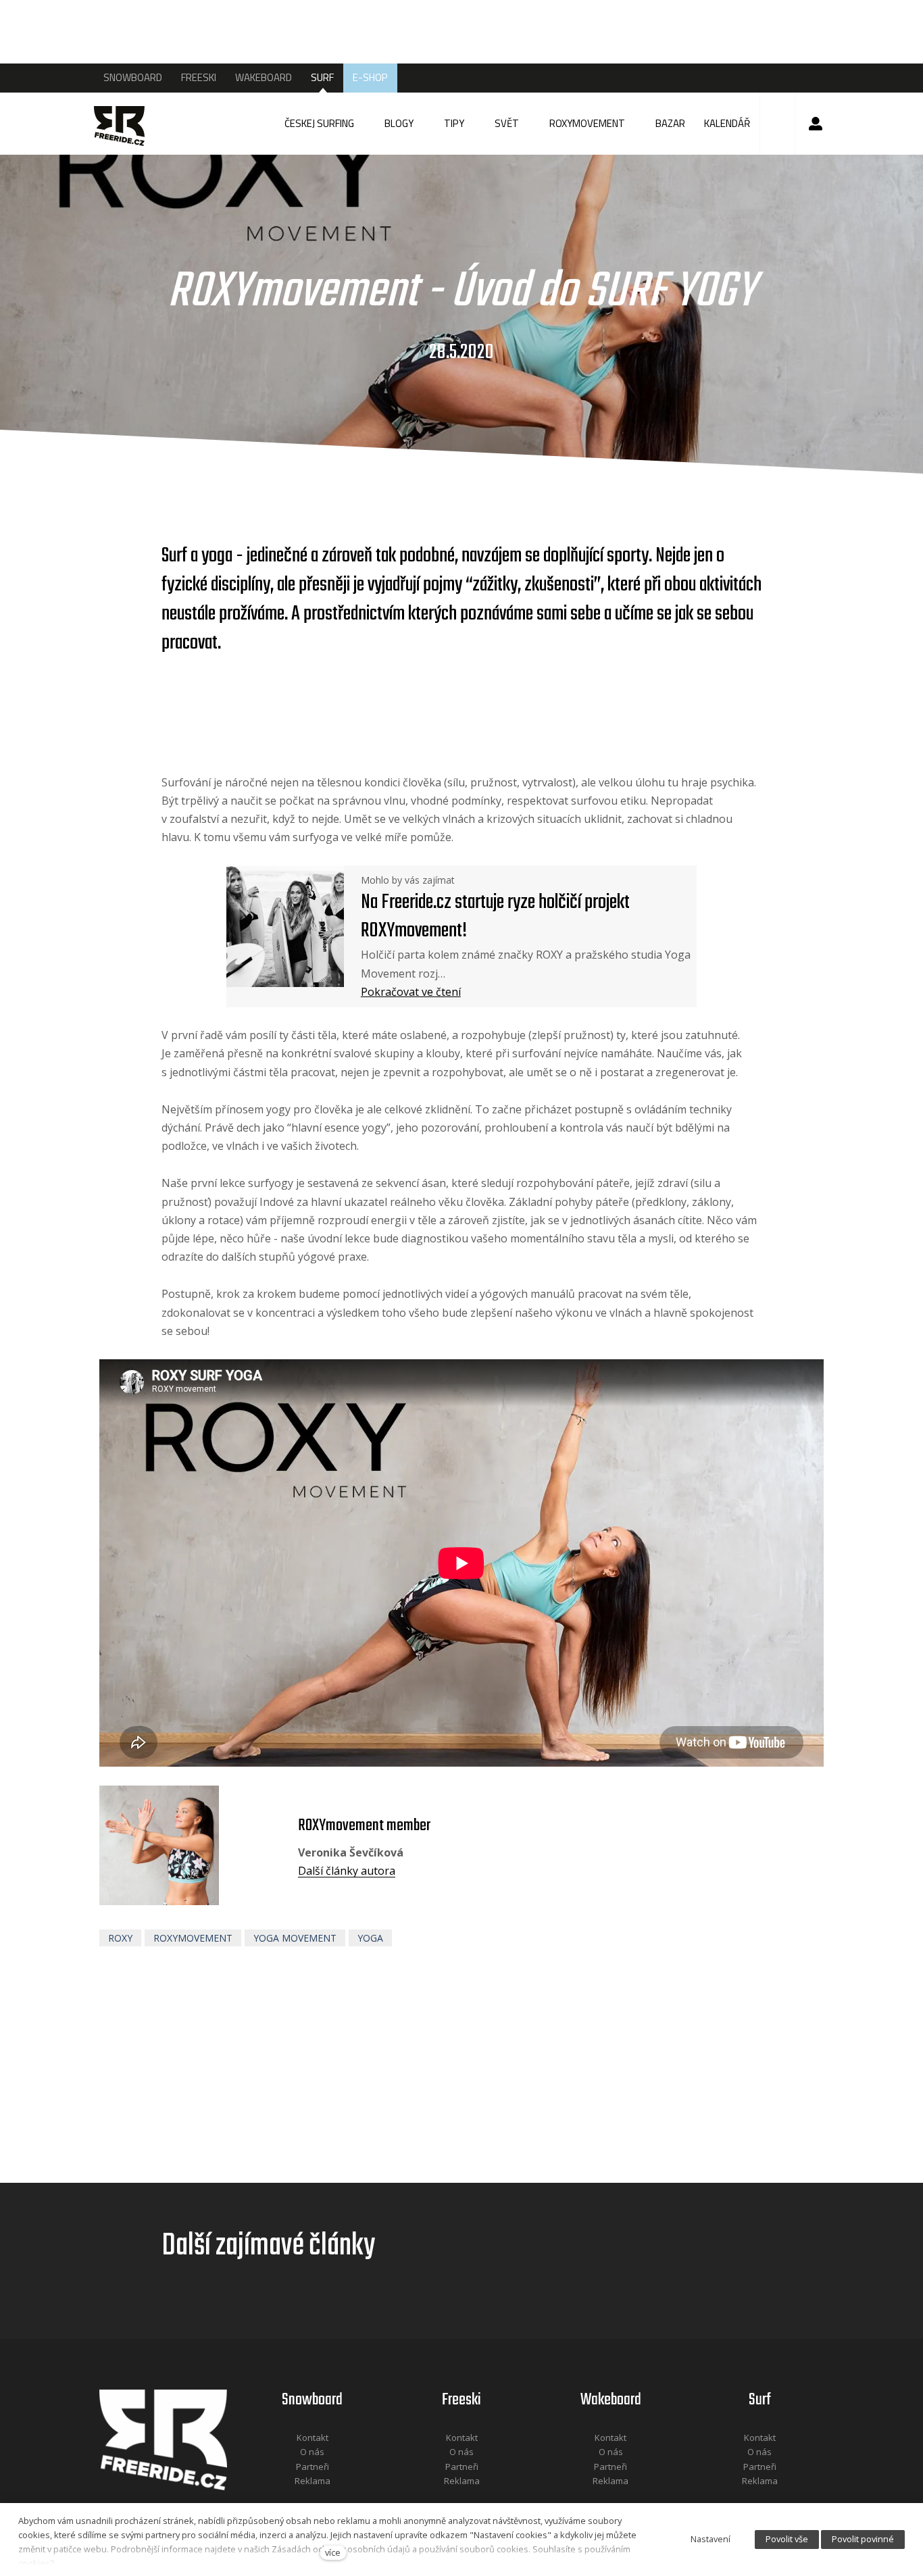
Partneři (313, 2467)
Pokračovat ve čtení (411, 992)
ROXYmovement (193, 1938)
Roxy (120, 1938)
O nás (312, 2452)
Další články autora (347, 1871)
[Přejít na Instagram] (330, 2499)
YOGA (370, 1938)
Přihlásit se (816, 124)
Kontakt (313, 2438)
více (333, 2552)
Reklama (313, 2481)
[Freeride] (126, 124)
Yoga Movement (295, 1938)
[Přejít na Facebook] (295, 2499)
